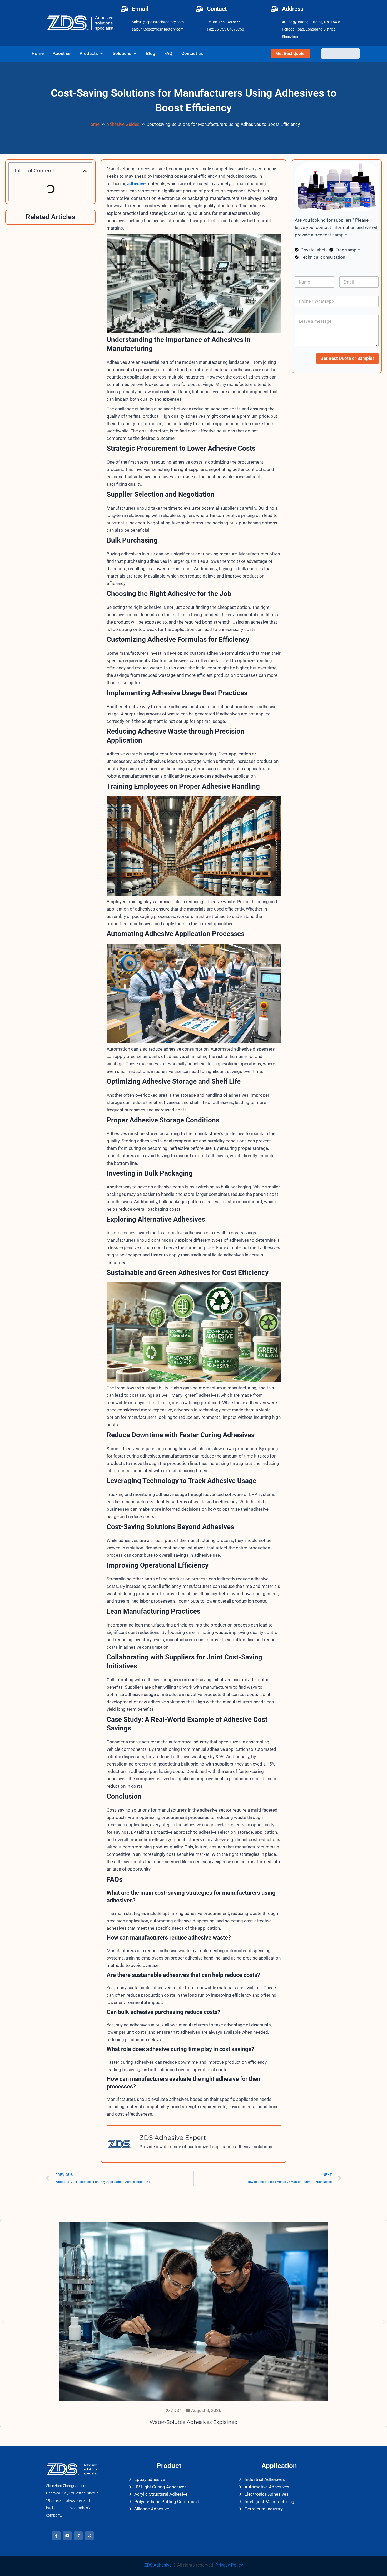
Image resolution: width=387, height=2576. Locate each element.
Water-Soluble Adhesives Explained (194, 2422)
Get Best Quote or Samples (348, 358)
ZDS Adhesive (158, 2565)
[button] (85, 171)
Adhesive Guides (123, 124)
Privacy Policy (229, 2565)
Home (93, 124)
